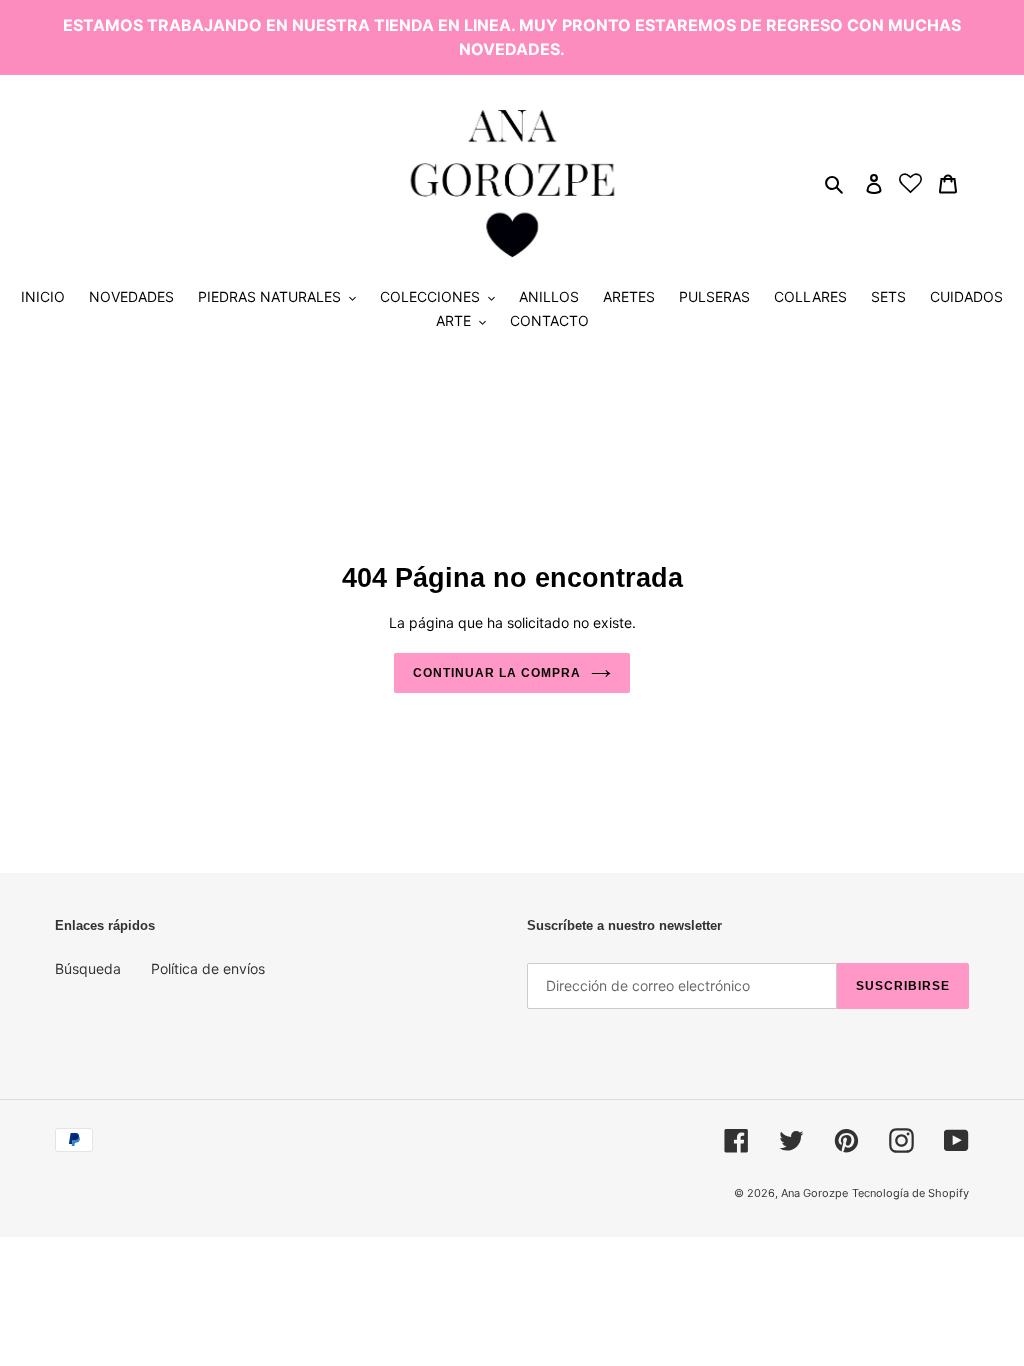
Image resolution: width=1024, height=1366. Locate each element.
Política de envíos (208, 968)
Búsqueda (88, 968)
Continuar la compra (496, 673)
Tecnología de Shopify (910, 1193)
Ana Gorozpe (814, 1193)
